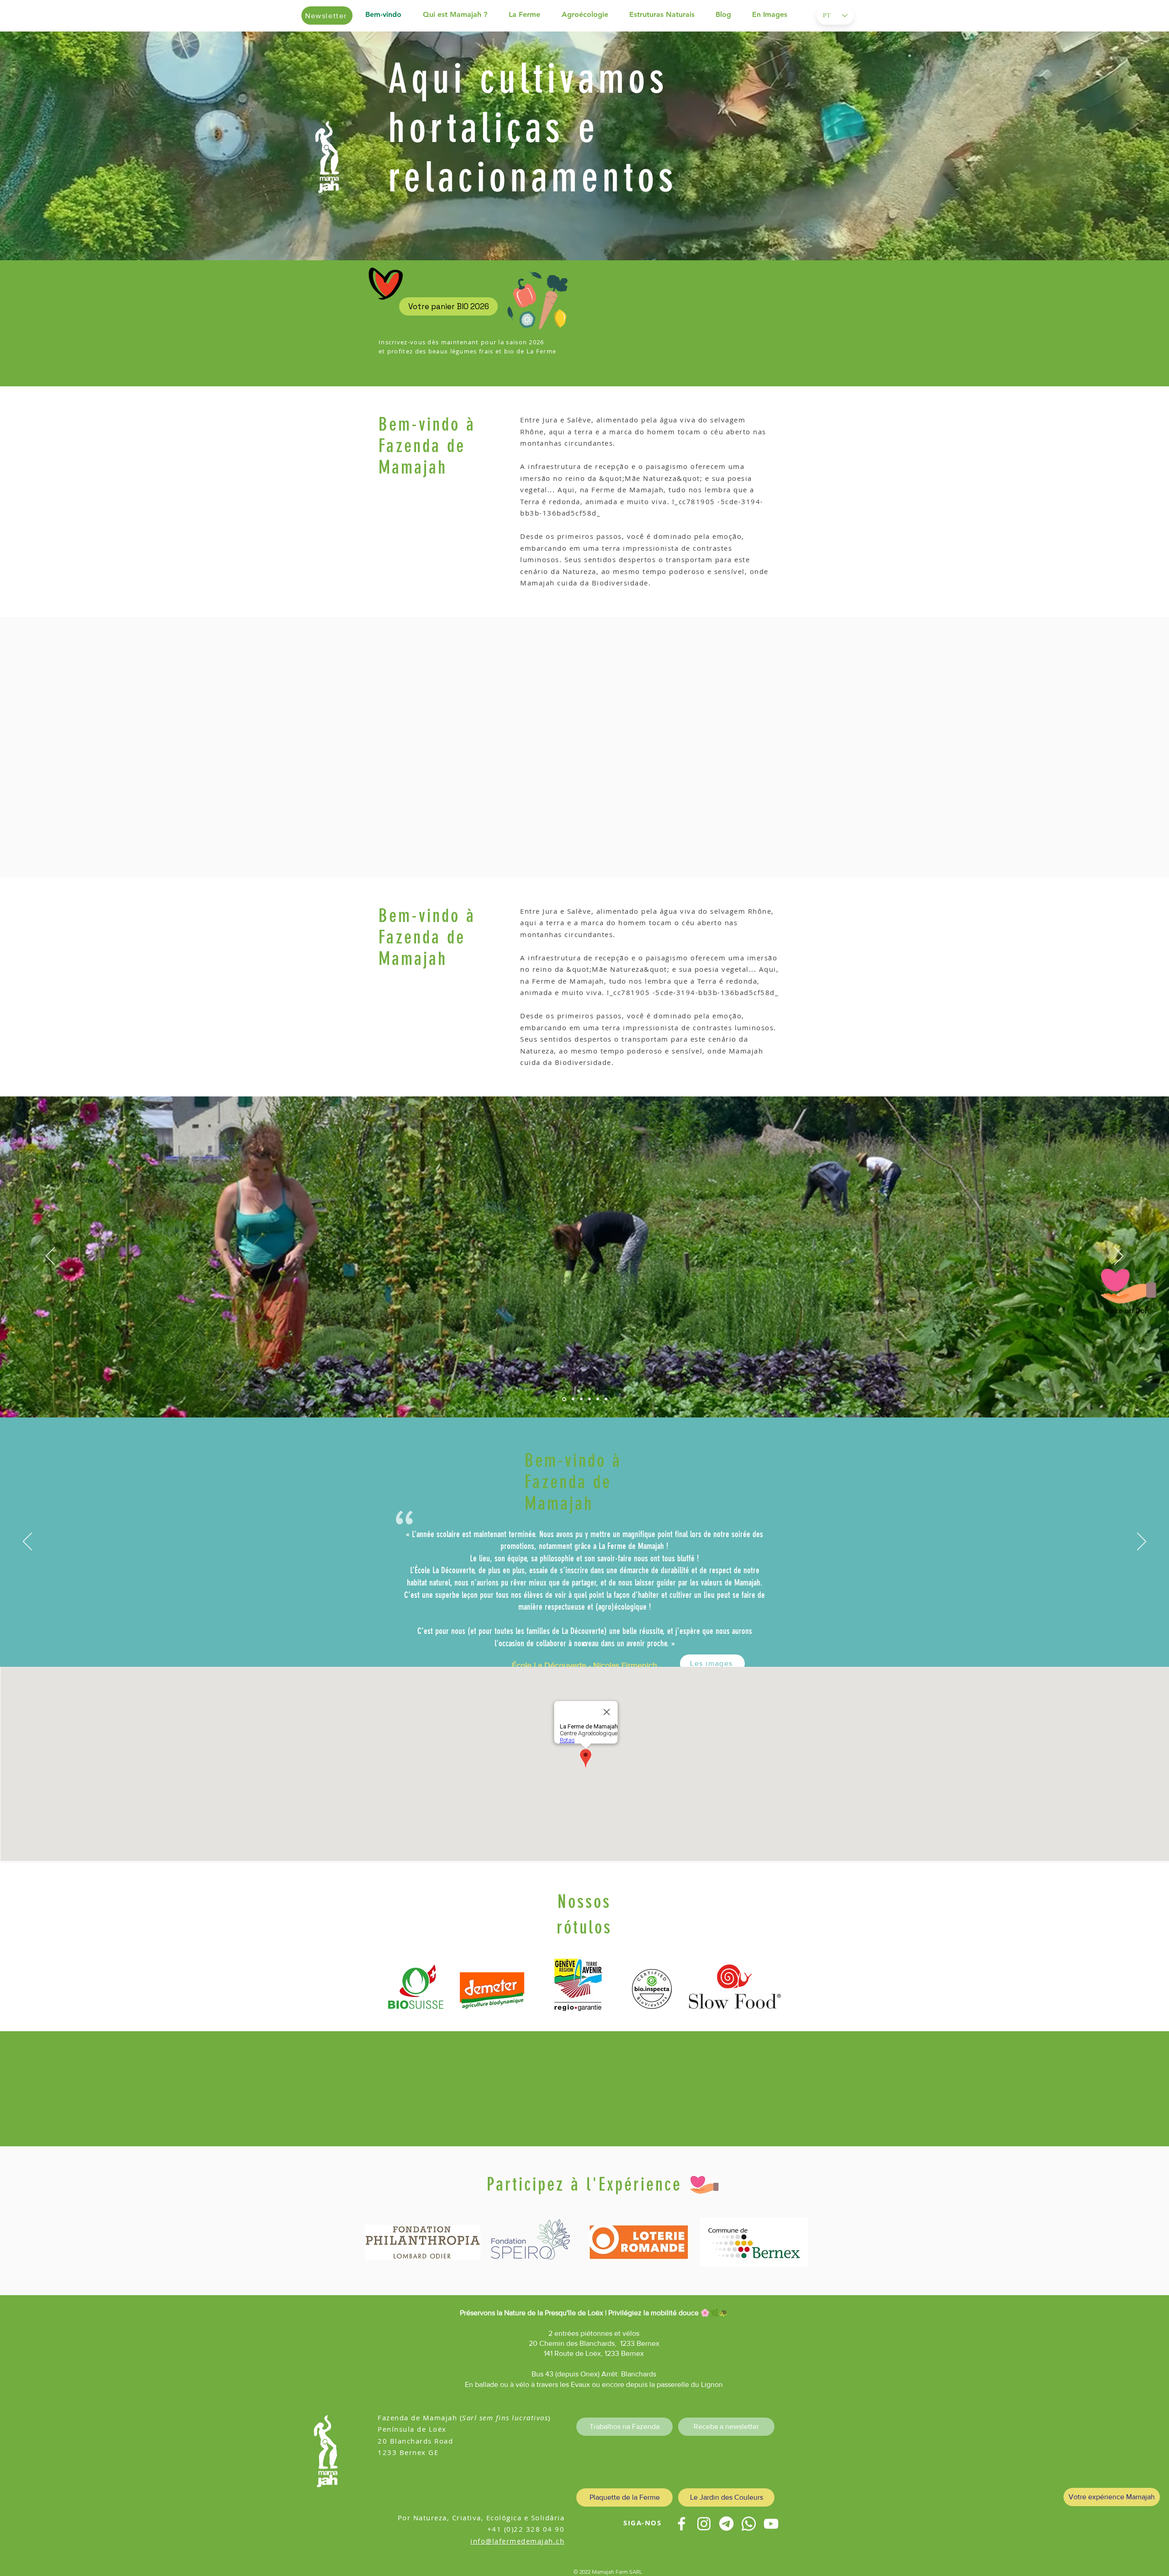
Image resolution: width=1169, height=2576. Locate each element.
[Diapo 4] (598, 1399)
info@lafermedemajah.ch (517, 2541)
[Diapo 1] (564, 1399)
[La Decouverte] (585, 1644)
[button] (461, 15)
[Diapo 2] (573, 1399)
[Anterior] (51, 146)
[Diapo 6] (581, 1399)
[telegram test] (726, 2524)
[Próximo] (1118, 146)
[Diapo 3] (590, 1399)
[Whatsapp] (749, 2524)
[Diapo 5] (606, 1399)
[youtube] (771, 2524)
